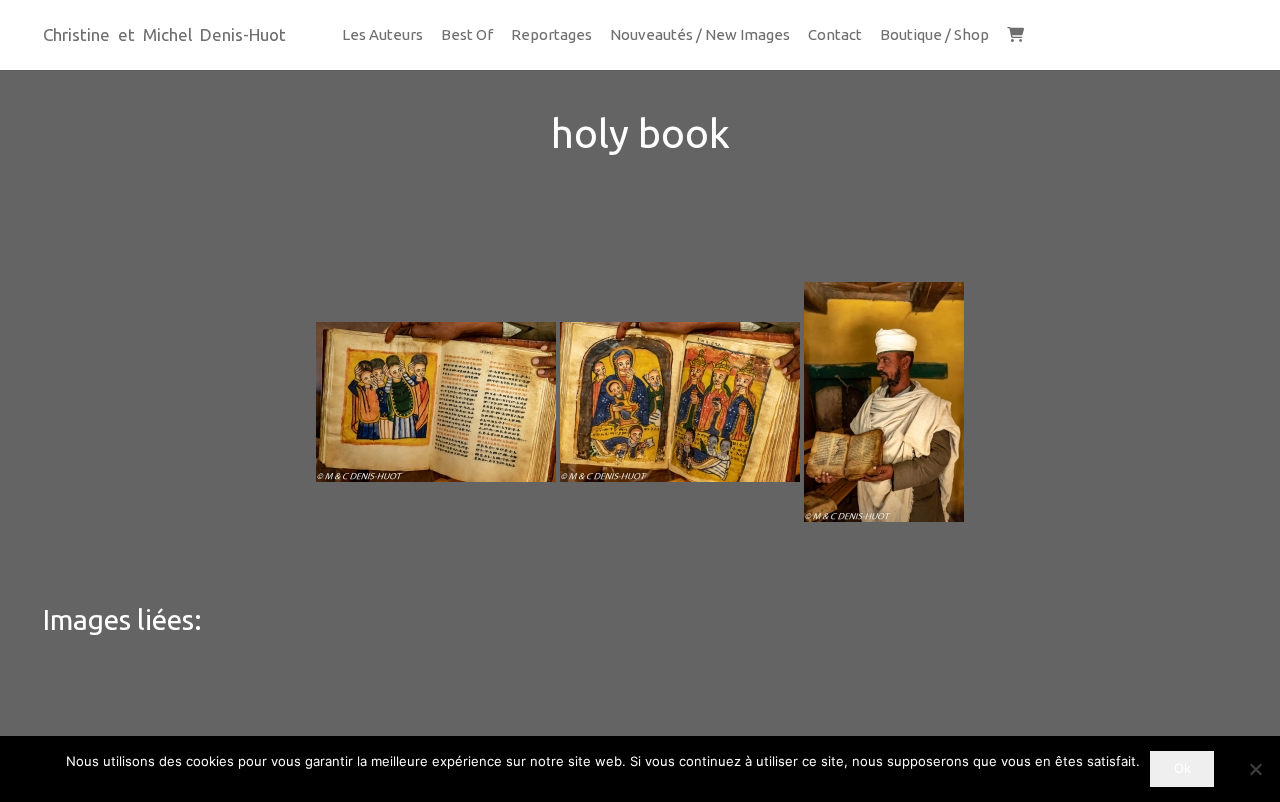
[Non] (1255, 769)
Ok (1182, 768)
